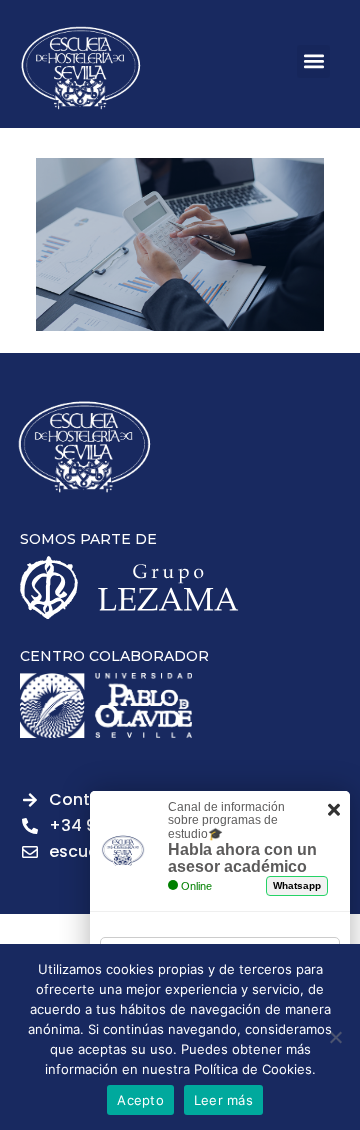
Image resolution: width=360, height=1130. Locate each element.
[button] (313, 61)
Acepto (140, 1100)
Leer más (223, 1100)
